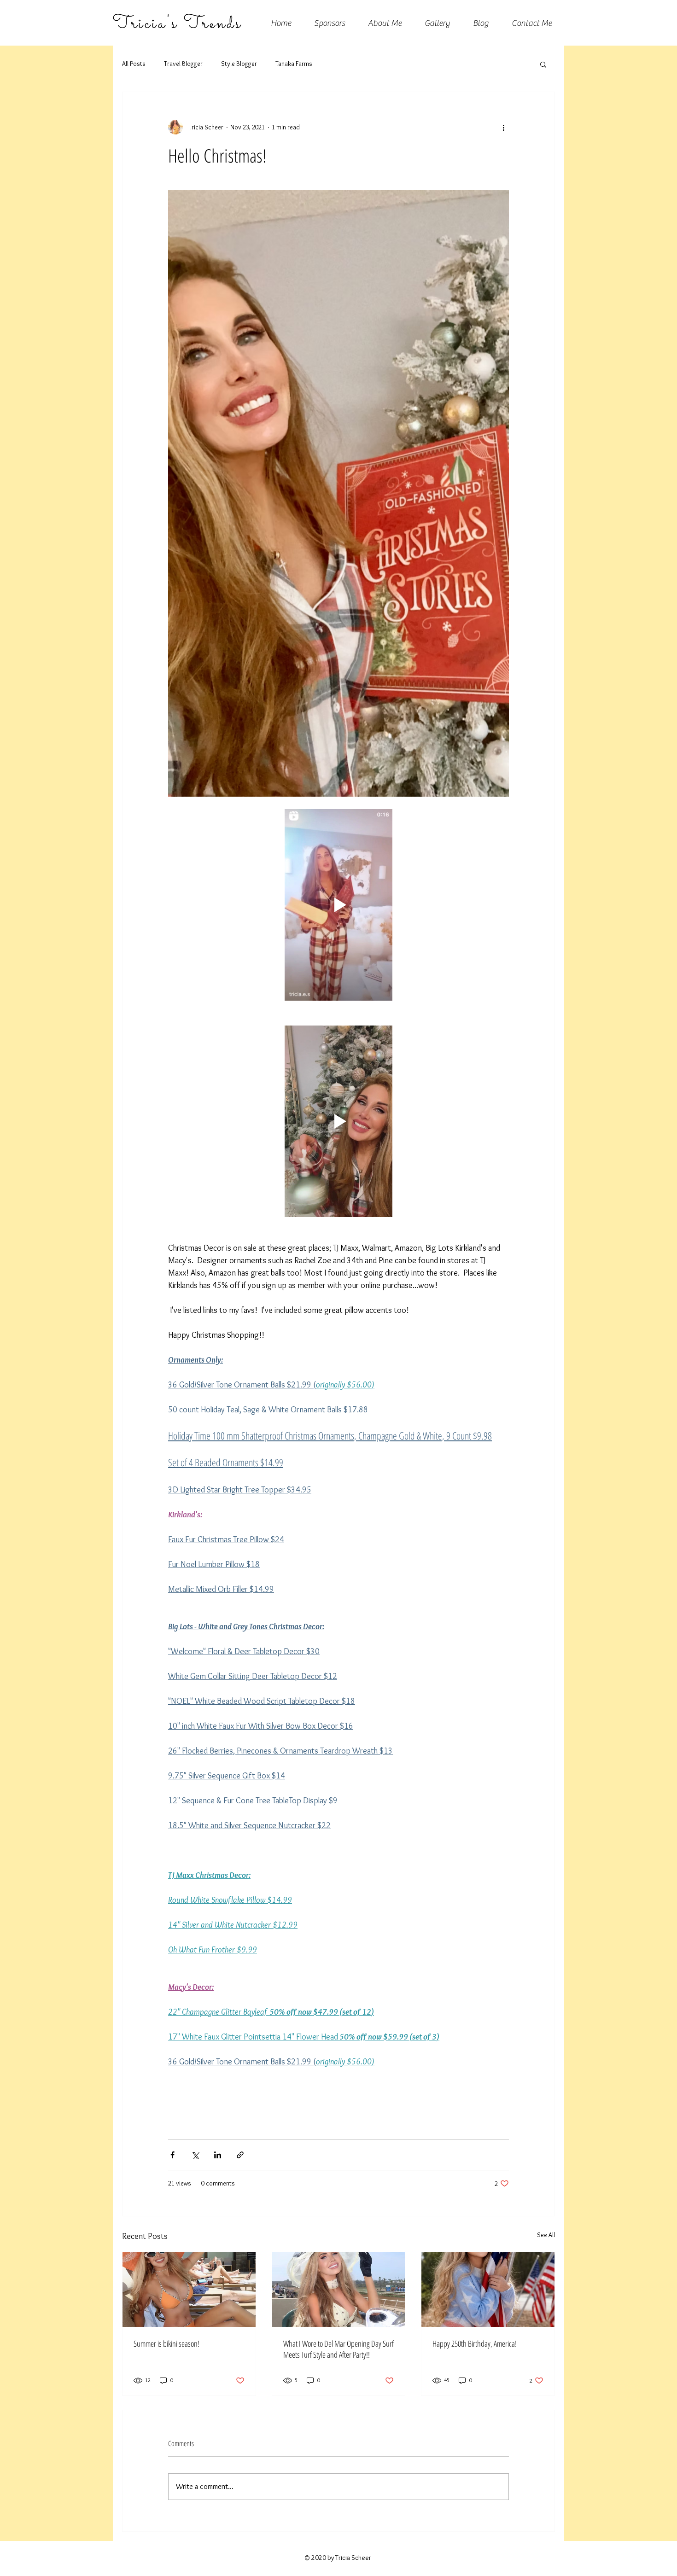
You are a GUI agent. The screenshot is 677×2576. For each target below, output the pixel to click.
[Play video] (338, 905)
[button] (543, 64)
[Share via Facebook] (172, 2155)
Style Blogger (239, 64)
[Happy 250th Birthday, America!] (488, 2290)
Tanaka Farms (294, 64)
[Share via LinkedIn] (218, 2155)
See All (546, 2235)
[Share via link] (240, 2155)
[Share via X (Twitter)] (195, 2155)
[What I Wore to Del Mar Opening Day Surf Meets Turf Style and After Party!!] (339, 2290)
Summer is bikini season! (166, 2343)
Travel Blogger (183, 64)
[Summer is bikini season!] (189, 2290)
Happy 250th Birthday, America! (475, 2343)
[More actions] (503, 127)
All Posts (134, 64)
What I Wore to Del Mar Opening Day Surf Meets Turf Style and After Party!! (338, 2349)
